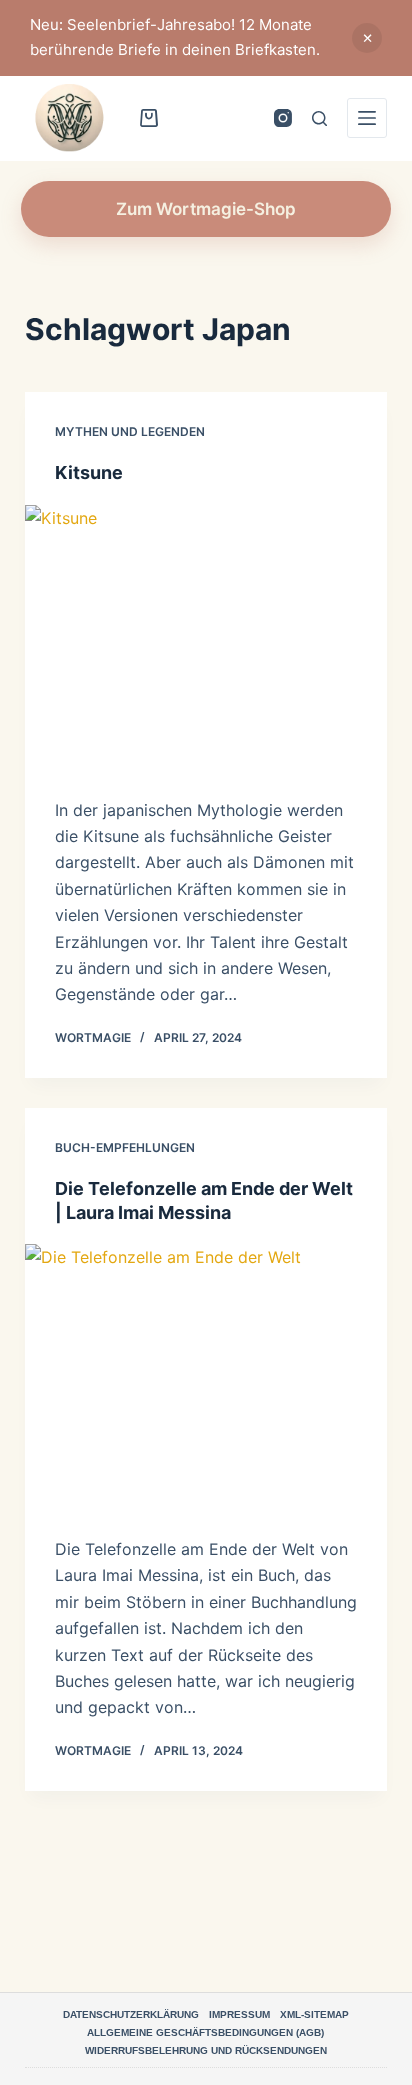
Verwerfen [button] (367, 38)
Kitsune (89, 472)
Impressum (239, 2014)
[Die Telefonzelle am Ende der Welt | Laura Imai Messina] (206, 1380)
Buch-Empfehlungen (125, 1147)
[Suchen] (319, 118)
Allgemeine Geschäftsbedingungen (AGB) (205, 2032)
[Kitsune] (206, 641)
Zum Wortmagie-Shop (206, 209)
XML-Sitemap (314, 2014)
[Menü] (367, 118)
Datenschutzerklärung (131, 2014)
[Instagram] (283, 118)
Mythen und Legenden (130, 431)
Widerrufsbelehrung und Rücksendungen (206, 2050)
